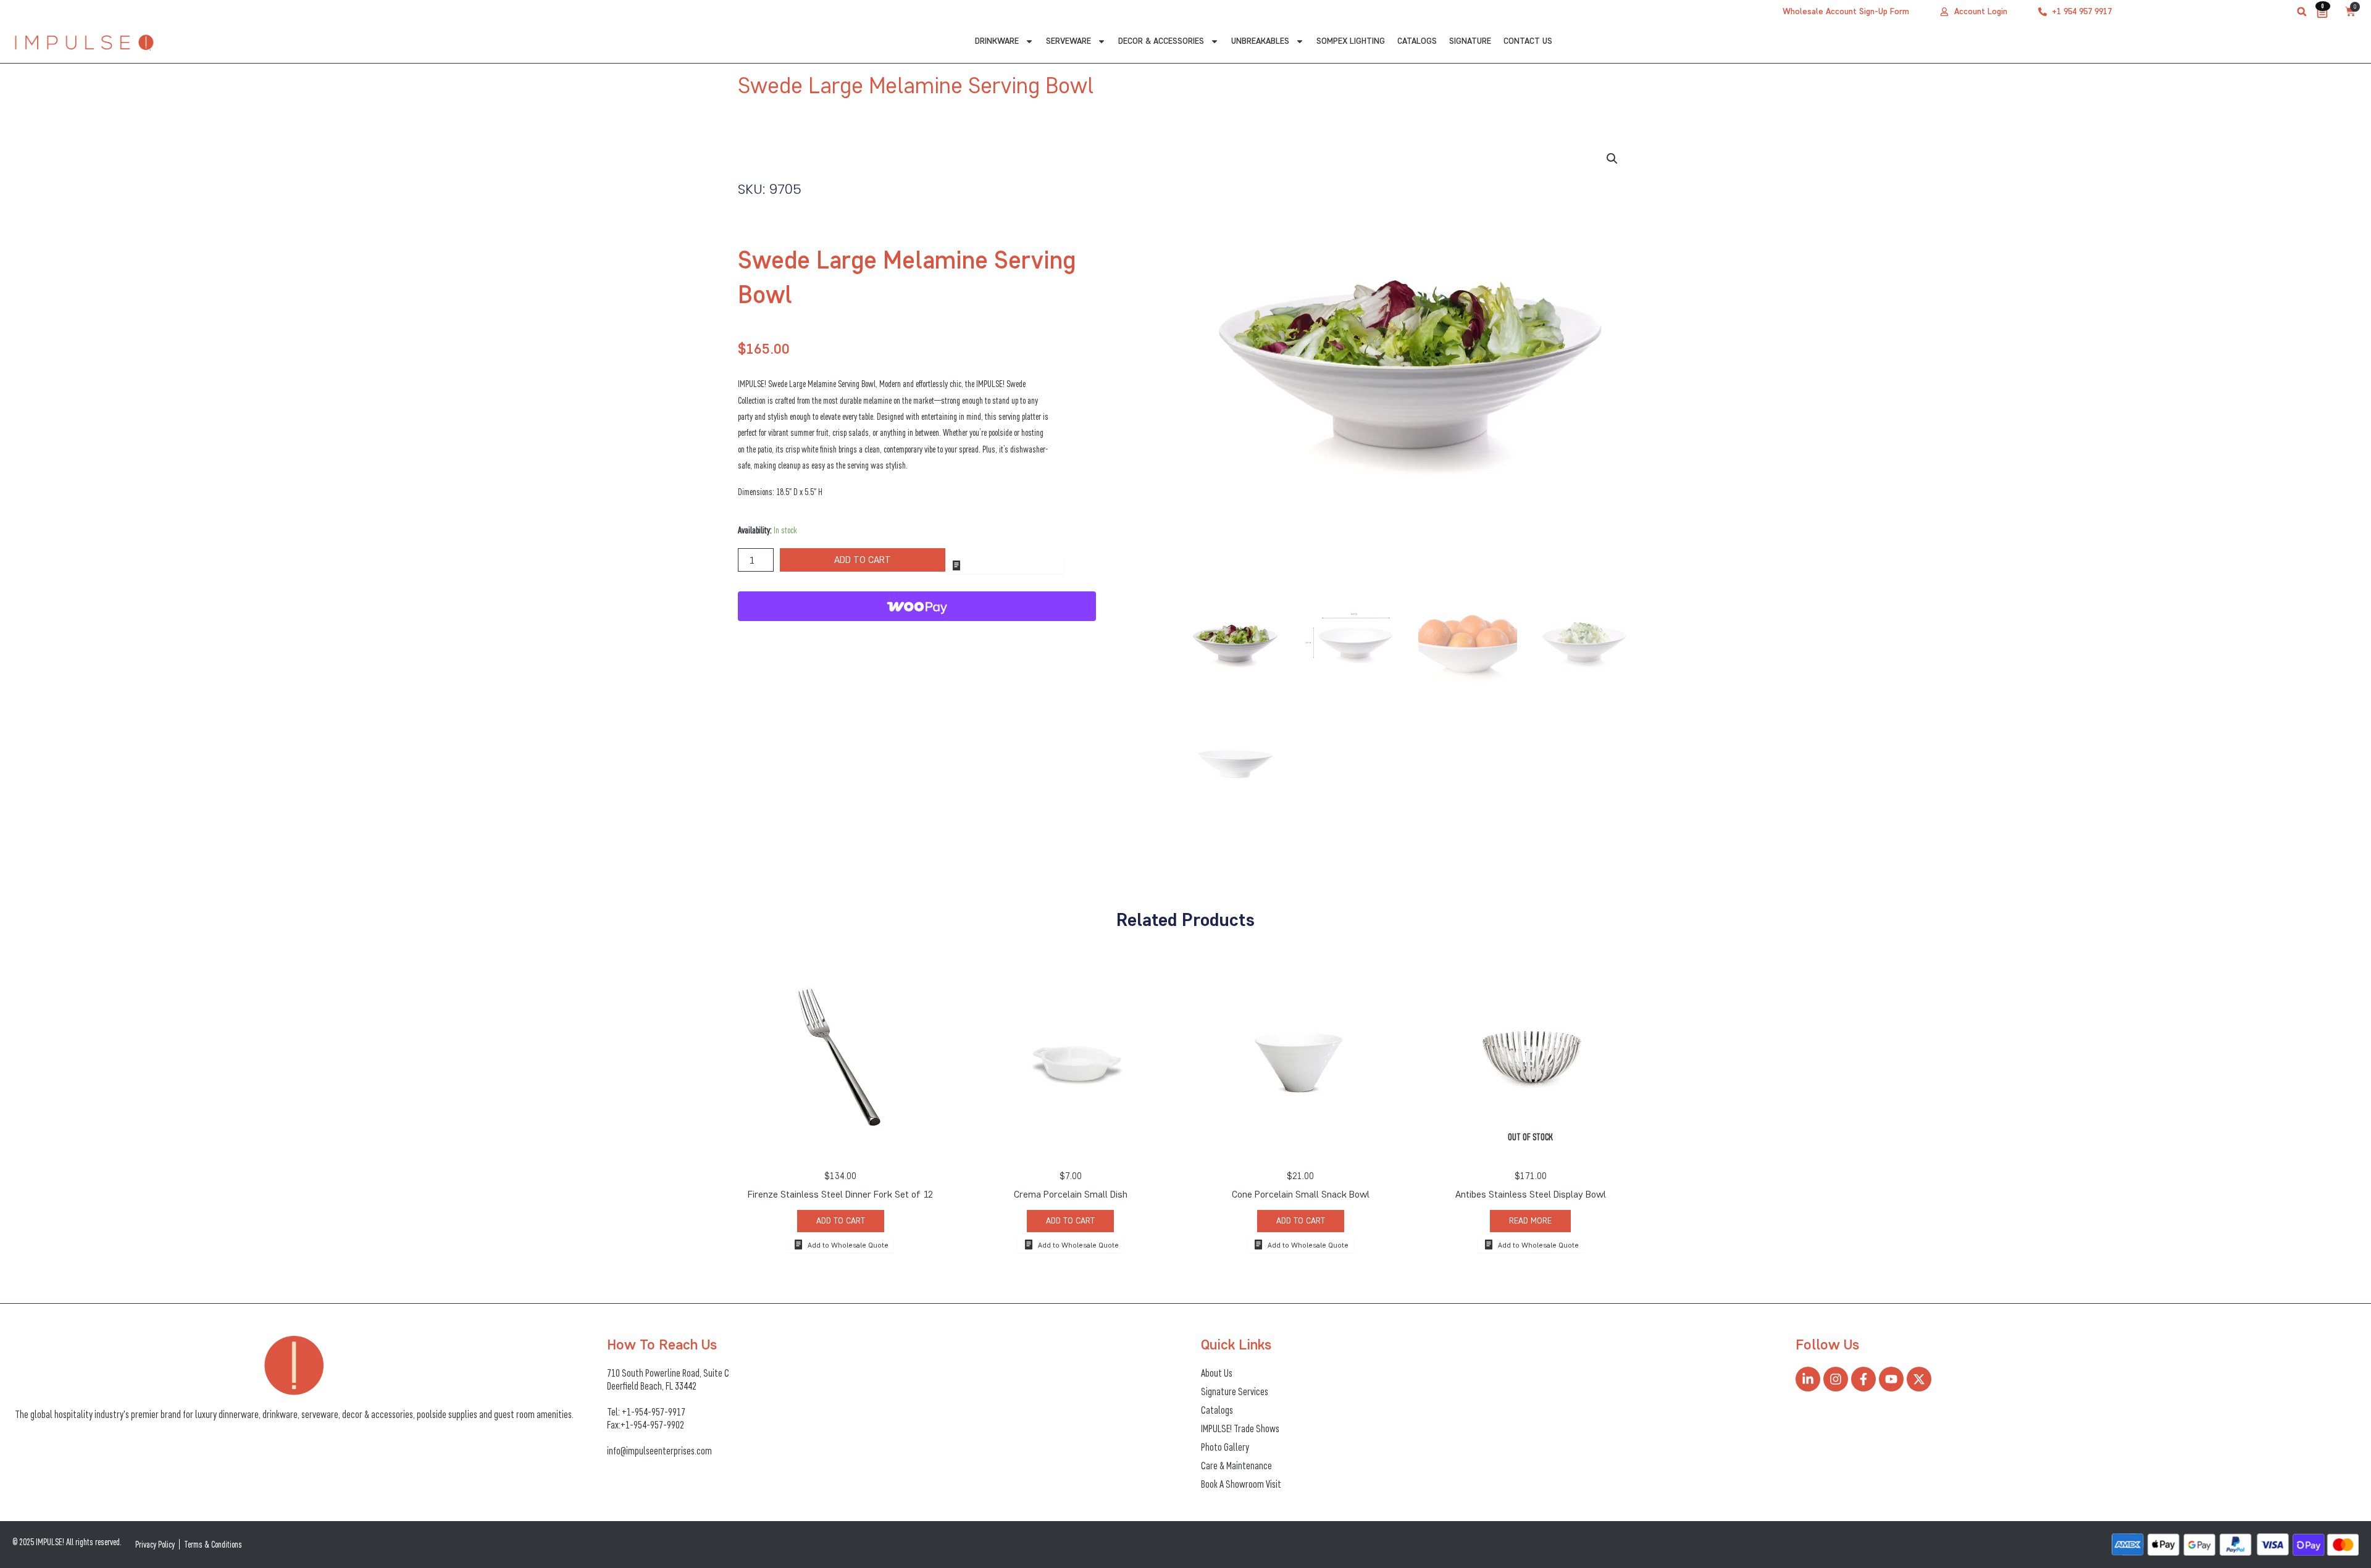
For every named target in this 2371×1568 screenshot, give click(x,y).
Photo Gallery (1225, 1447)
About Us (1217, 1373)
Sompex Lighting (1351, 41)
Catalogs (1417, 41)
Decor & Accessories (1161, 41)
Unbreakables (1260, 41)
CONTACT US (1528, 41)
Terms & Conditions (213, 1544)
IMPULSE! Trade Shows (1240, 1428)
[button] (2302, 12)
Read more (1530, 1221)
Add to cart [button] (841, 1221)
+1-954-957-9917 (654, 1412)
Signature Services (1235, 1391)
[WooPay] (917, 606)
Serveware (1068, 41)
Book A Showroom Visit (1241, 1484)
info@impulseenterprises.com (659, 1451)
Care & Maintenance (1236, 1466)
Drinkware (997, 41)
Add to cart (863, 560)
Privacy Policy (155, 1544)
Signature (1470, 41)
